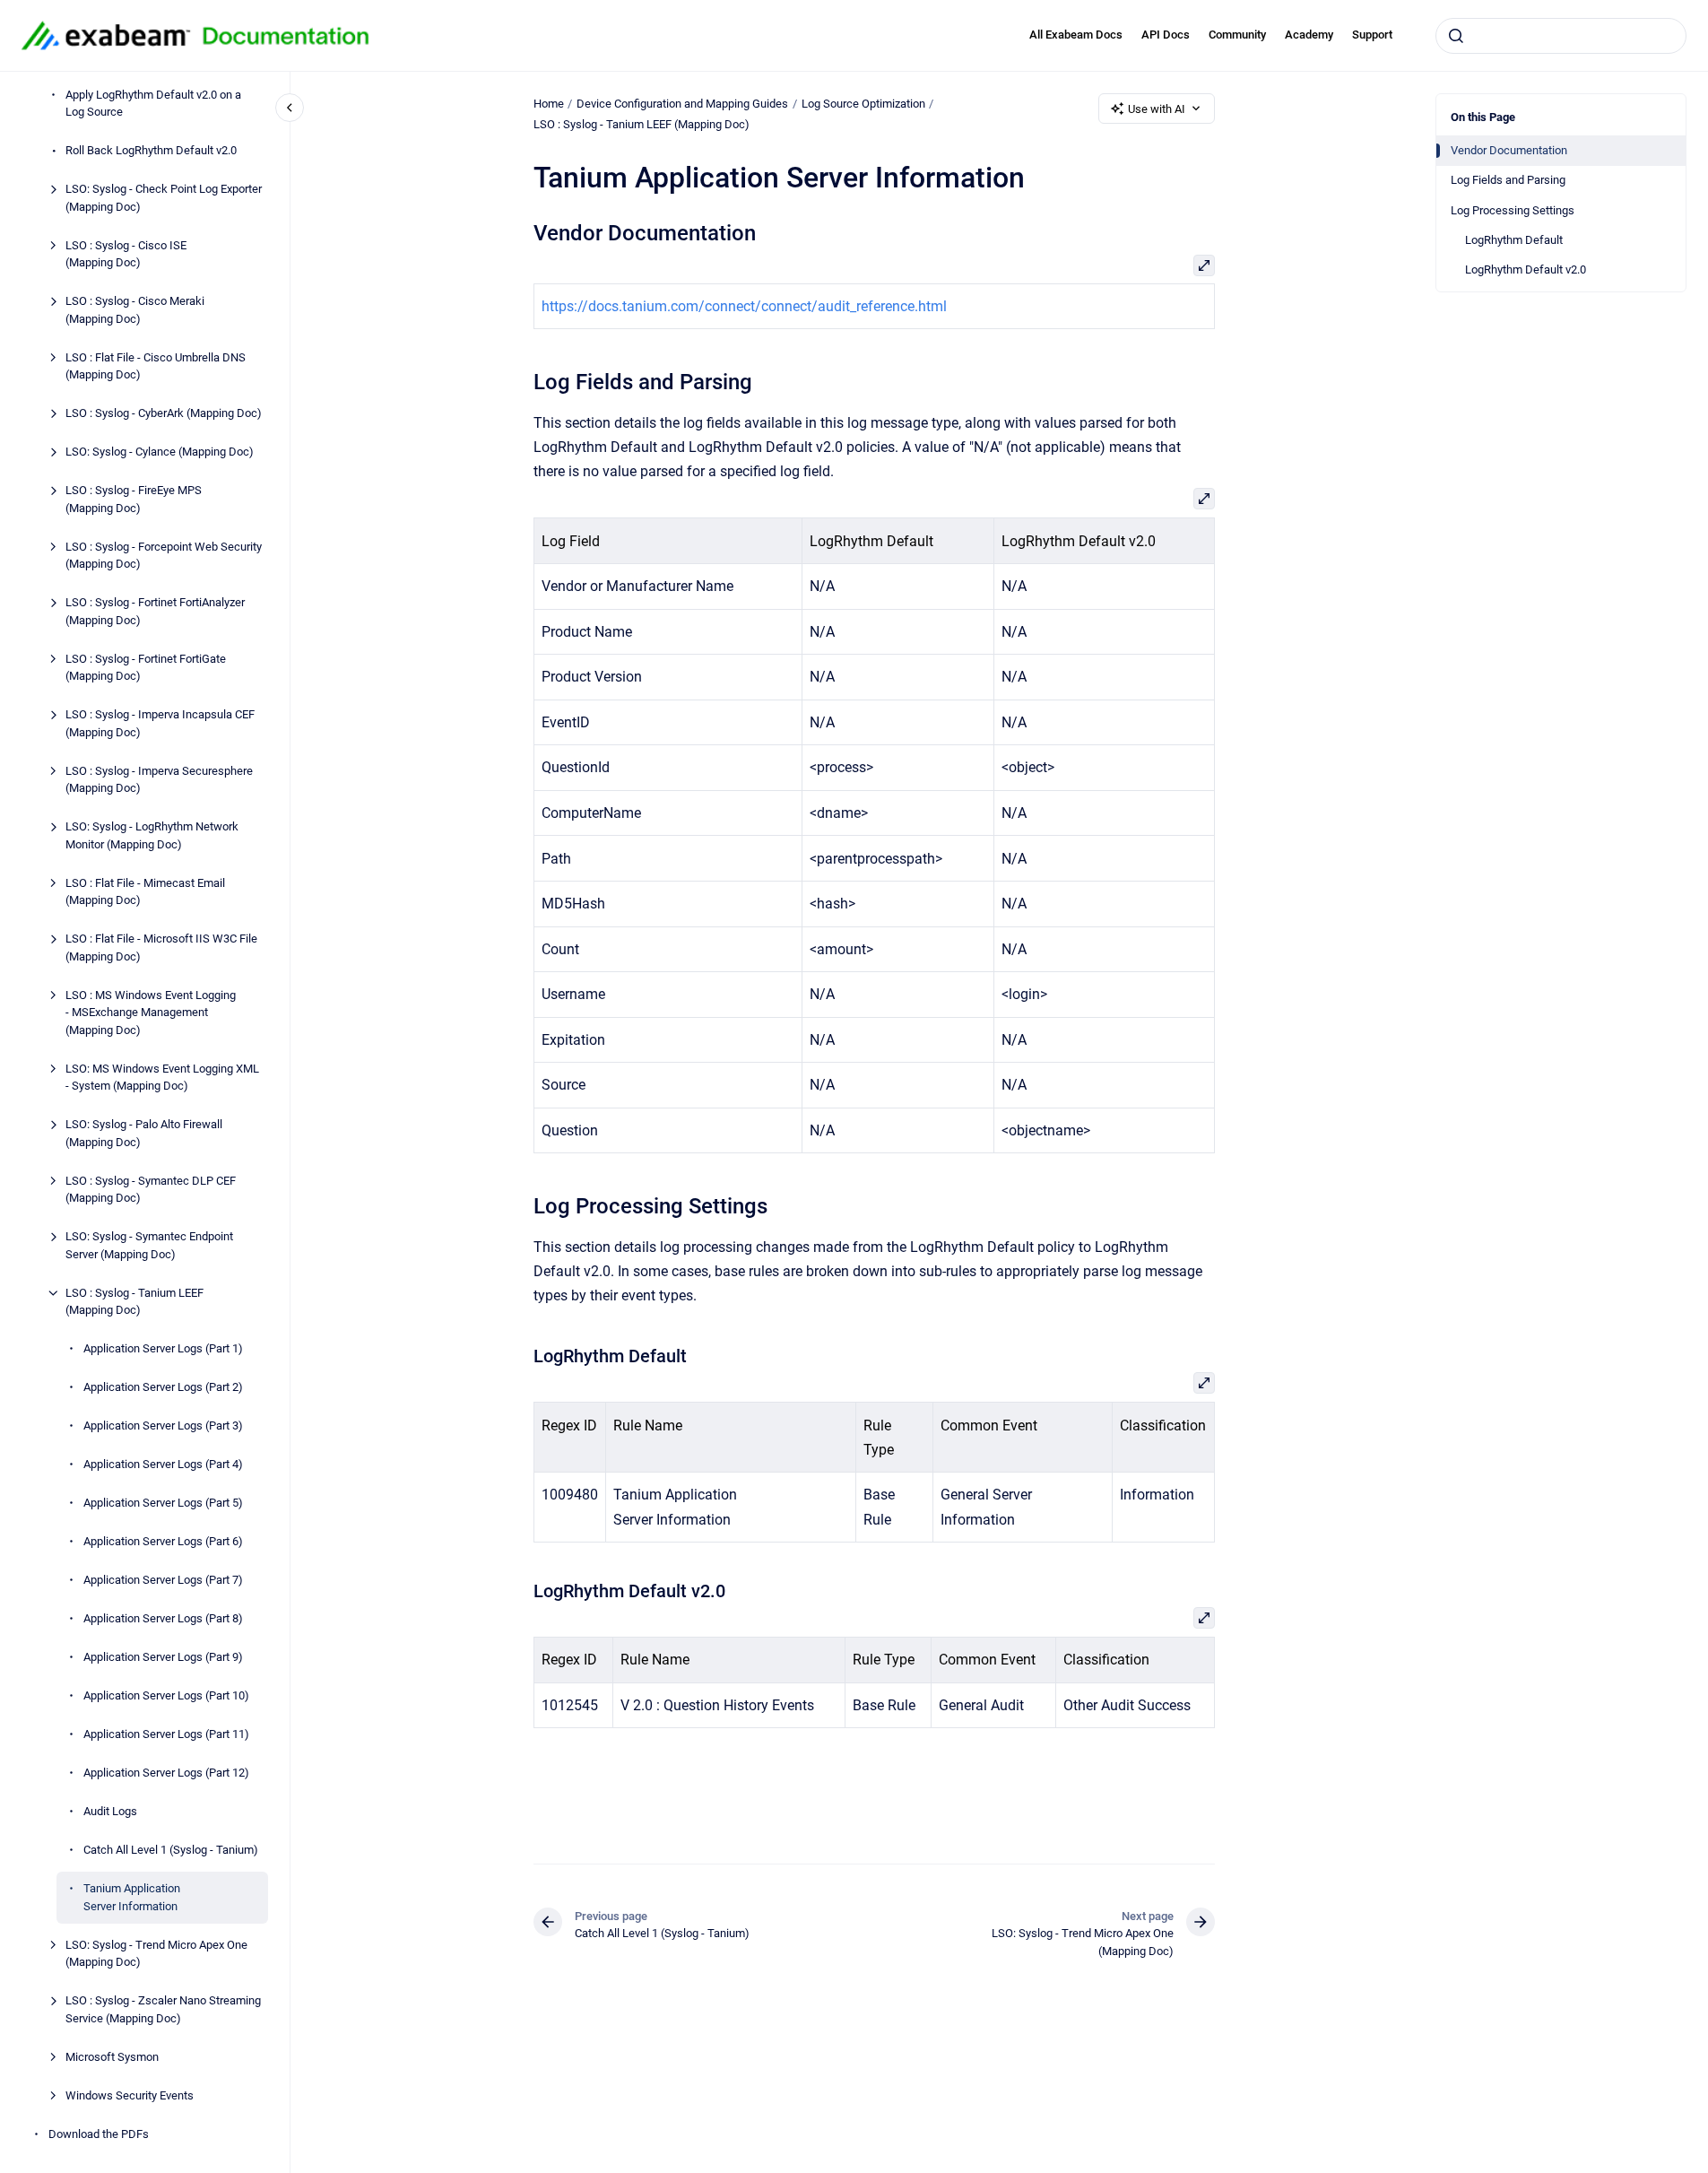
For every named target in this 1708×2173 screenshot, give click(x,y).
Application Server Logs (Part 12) (166, 1773)
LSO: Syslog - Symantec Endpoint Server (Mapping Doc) (149, 1245)
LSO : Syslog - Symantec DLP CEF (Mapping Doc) (151, 1190)
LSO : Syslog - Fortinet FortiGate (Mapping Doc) (146, 668)
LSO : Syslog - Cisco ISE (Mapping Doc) (126, 254)
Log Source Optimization (863, 104)
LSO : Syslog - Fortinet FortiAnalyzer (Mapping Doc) (155, 611)
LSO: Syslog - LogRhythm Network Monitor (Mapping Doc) (152, 835)
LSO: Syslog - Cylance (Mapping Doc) (160, 452)
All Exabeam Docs (1076, 35)
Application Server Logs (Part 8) (163, 1618)
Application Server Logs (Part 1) (163, 1348)
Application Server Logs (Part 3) (163, 1425)
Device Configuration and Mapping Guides (682, 104)
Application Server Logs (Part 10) (166, 1695)
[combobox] (1561, 36)
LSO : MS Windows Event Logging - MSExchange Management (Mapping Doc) (151, 1013)
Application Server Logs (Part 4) (163, 1464)
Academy (1309, 35)
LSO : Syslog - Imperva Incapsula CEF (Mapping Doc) (160, 723)
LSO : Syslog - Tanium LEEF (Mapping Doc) (134, 1302)
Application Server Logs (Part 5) (163, 1503)
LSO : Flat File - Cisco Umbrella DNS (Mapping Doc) (156, 366)
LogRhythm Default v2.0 (1526, 269)
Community (1237, 35)
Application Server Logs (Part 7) (163, 1580)
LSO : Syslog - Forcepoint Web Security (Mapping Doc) (164, 556)
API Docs (1166, 35)
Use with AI (1157, 109)
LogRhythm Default (1514, 240)
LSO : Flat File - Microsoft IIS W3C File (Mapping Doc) (161, 947)
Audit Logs (110, 1811)
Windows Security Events (130, 2095)
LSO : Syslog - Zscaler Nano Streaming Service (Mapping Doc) (163, 2009)
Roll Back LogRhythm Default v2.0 (151, 150)
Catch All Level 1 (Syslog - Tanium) (171, 1850)
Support (1372, 35)
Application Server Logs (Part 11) (166, 1734)
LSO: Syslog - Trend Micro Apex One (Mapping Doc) (156, 1954)
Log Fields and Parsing (1508, 180)
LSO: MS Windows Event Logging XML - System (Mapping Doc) (162, 1078)
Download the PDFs (99, 2134)
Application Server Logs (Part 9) (163, 1657)
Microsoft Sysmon (112, 2057)
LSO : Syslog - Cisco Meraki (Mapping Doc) (135, 310)
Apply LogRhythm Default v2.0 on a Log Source (153, 104)
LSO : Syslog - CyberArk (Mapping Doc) (164, 413)
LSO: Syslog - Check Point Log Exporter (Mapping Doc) (164, 198)
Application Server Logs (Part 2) (163, 1387)
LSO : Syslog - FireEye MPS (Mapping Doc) (134, 499)
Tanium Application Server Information (132, 1897)
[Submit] (1456, 36)
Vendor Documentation (1509, 150)
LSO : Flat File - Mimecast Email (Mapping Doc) (145, 892)
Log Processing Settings (1513, 210)
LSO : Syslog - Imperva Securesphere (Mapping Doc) (159, 780)
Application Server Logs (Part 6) (163, 1541)
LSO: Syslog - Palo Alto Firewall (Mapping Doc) (144, 1133)
